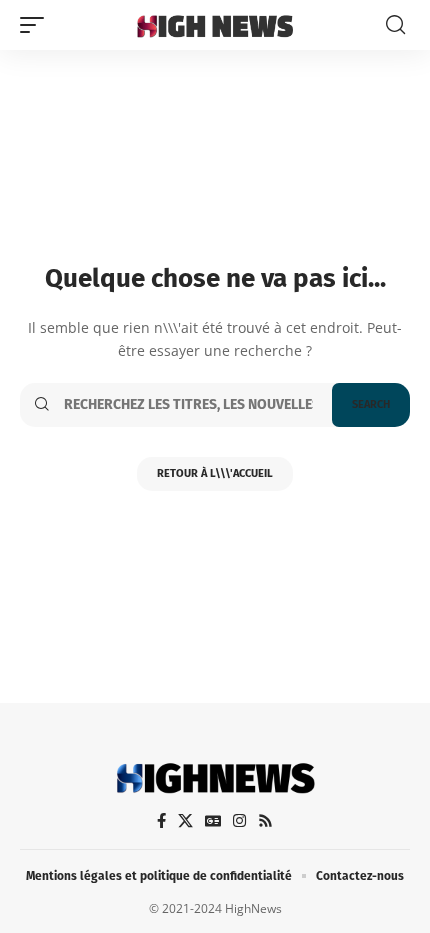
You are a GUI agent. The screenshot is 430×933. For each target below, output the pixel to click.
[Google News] (213, 821)
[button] (37, 25)
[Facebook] (161, 821)
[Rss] (265, 821)
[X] (185, 821)
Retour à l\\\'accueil (215, 473)
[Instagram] (239, 821)
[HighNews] (215, 25)
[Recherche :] (190, 405)
